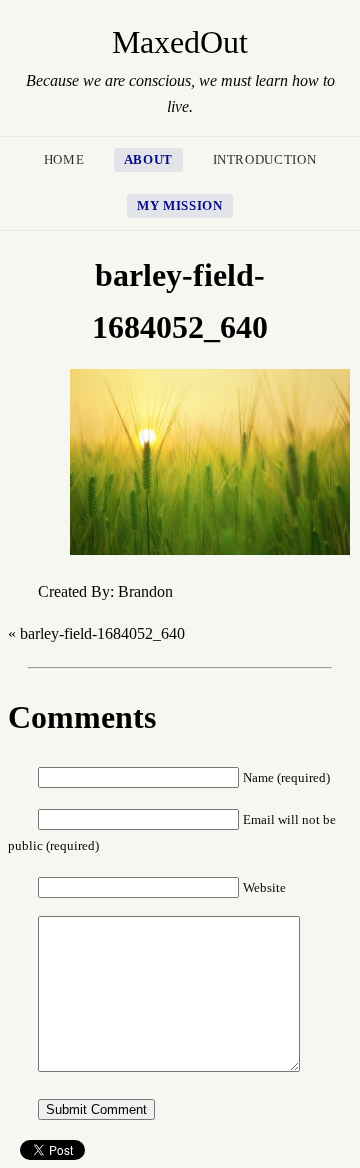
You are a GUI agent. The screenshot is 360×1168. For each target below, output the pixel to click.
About (148, 160)
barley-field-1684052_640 (102, 633)
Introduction (265, 160)
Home (64, 160)
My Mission (179, 206)
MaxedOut (180, 42)
